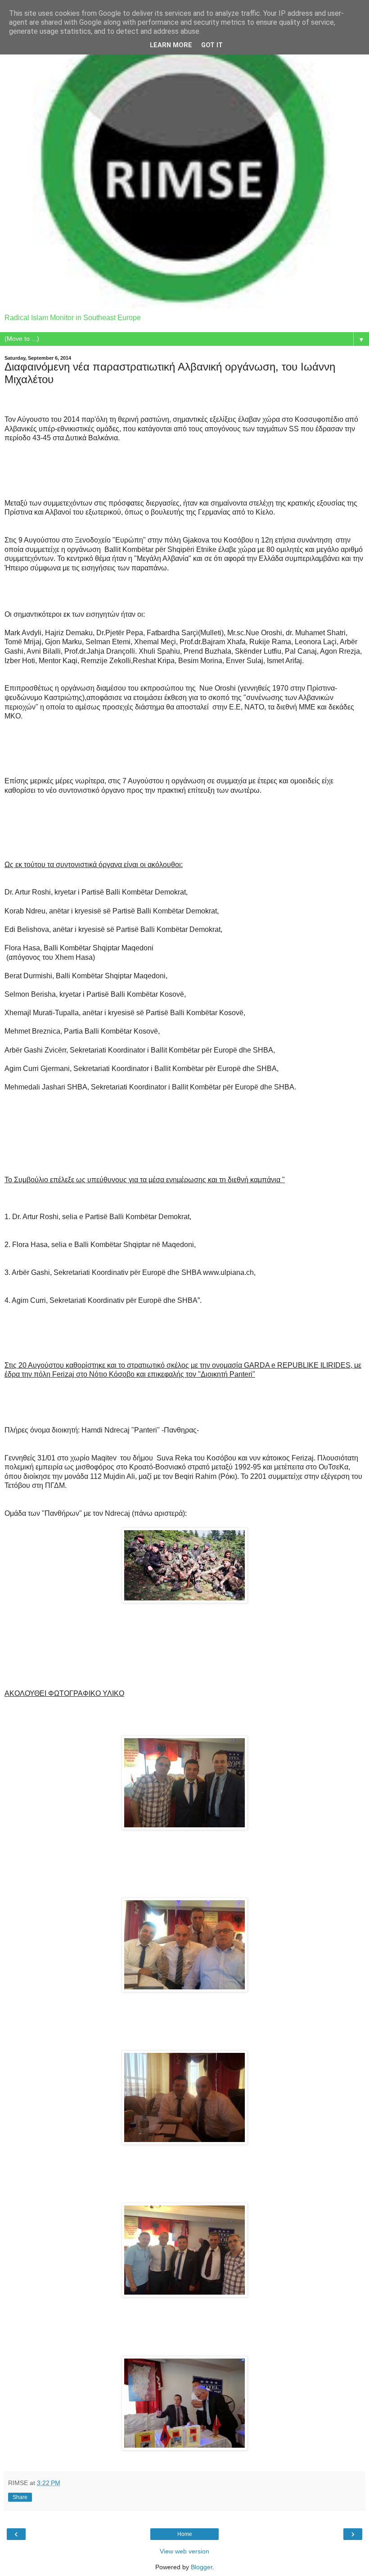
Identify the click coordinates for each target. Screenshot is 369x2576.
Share (20, 2497)
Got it (212, 45)
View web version (184, 2551)
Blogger (202, 2567)
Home (185, 2534)
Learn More (171, 45)
